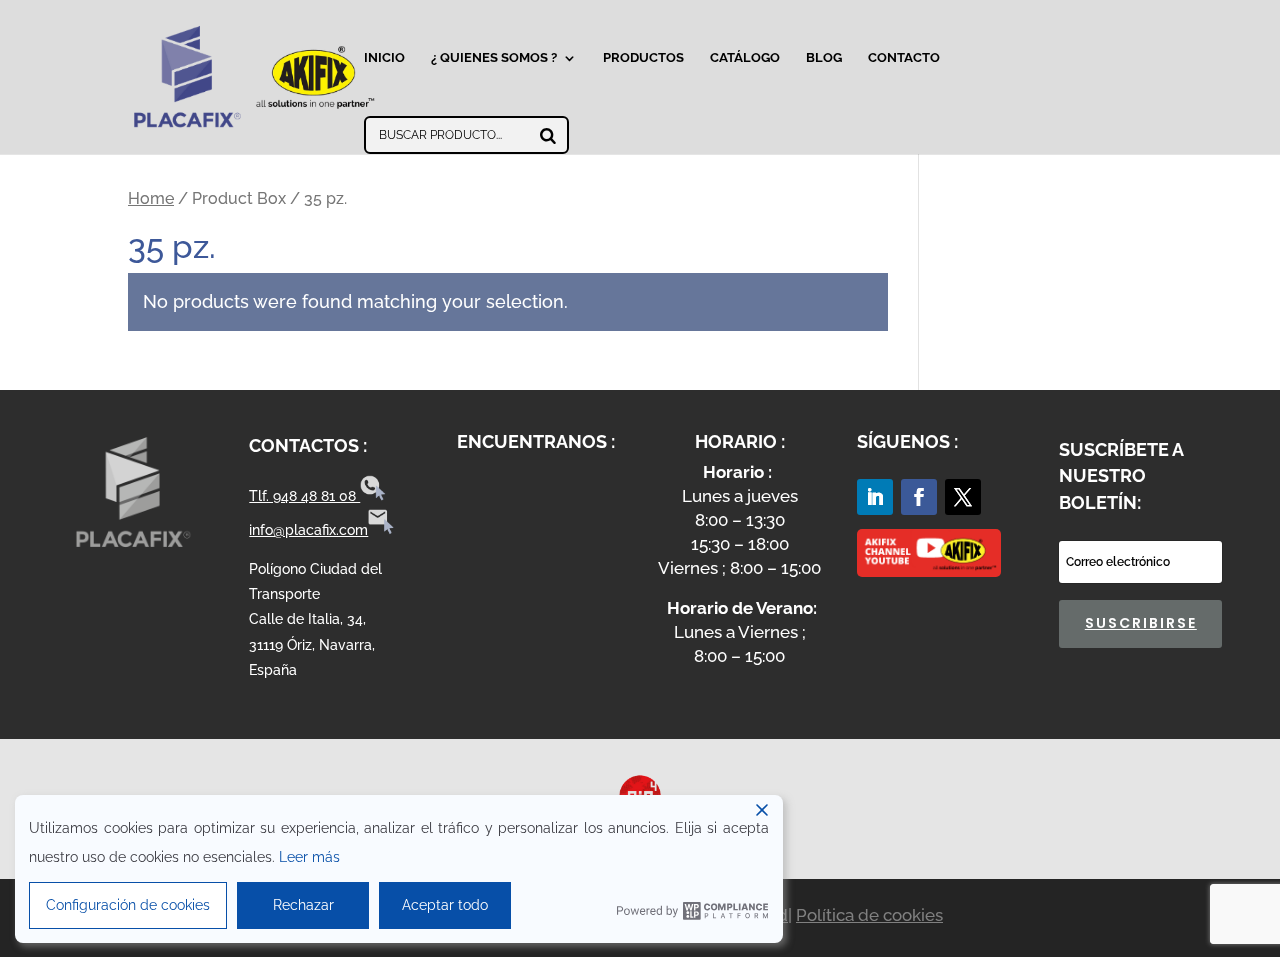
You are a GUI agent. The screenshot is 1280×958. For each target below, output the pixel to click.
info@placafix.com (308, 530)
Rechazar (303, 905)
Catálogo (745, 58)
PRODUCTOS (643, 58)
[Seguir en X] (963, 497)
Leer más (309, 857)
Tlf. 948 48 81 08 (304, 496)
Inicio (384, 58)
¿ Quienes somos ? (494, 58)
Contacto (904, 58)
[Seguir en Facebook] (919, 497)
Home (151, 198)
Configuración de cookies (128, 905)
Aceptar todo (445, 905)
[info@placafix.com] (381, 530)
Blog (824, 58)
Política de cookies (869, 915)
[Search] (548, 135)
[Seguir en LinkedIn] (875, 497)
